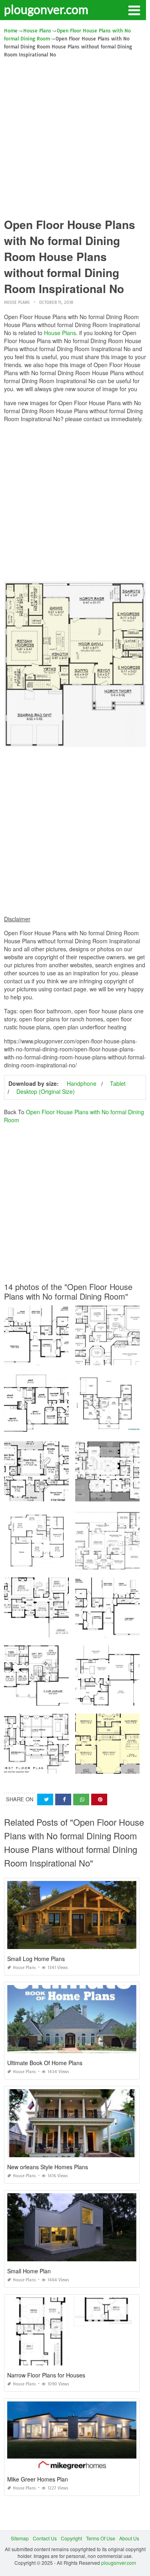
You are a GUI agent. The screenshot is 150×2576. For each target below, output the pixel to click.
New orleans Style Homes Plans (48, 2167)
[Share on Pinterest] (99, 1799)
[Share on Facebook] (63, 1799)
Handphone (82, 1083)
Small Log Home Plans (36, 1959)
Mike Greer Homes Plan (38, 2479)
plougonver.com (46, 9)
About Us (129, 2538)
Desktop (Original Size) (46, 1091)
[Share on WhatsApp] (81, 1799)
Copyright (71, 2538)
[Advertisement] (75, 138)
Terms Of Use (101, 2538)
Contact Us (45, 2538)
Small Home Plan (29, 2271)
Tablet (118, 1083)
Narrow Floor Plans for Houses (46, 2375)
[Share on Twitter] (45, 1799)
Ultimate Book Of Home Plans (45, 2063)
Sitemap (20, 2538)
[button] (134, 10)
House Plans (17, 302)
